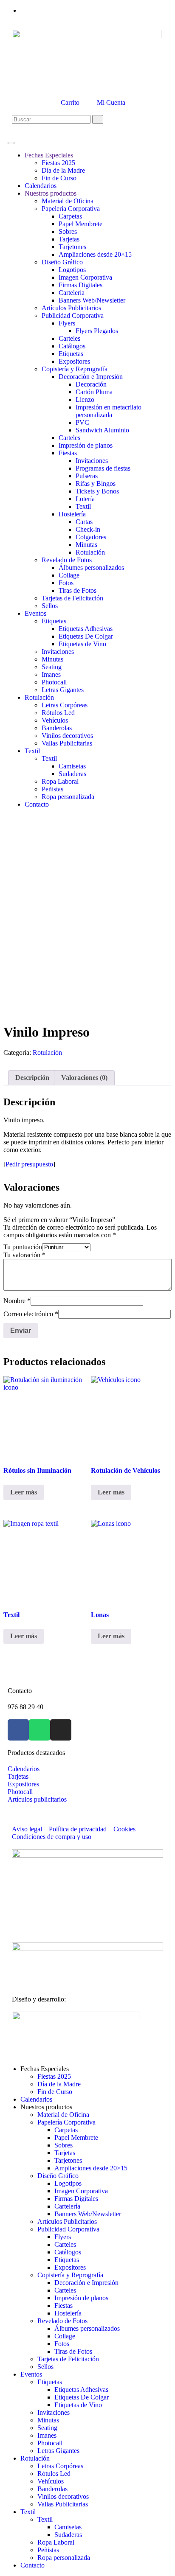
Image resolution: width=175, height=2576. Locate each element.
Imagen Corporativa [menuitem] (81, 2191)
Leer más (24, 1492)
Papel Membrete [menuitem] (76, 2137)
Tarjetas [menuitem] (65, 2153)
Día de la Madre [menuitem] (59, 2084)
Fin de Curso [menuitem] (55, 2092)
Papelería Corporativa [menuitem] (66, 2122)
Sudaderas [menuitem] (68, 2535)
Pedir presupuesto (29, 1164)
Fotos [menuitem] (62, 2344)
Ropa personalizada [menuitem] (64, 2558)
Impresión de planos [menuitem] (81, 2298)
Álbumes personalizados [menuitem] (87, 2328)
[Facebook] (18, 1730)
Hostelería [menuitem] (68, 2313)
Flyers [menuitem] (63, 2237)
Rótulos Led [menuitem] (54, 2474)
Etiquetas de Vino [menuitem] (78, 2405)
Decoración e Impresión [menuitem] (86, 2283)
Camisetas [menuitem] (68, 2527)
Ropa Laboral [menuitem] (56, 2542)
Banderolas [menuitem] (52, 2489)
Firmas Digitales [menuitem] (76, 2199)
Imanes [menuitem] (47, 2435)
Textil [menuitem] (28, 2512)
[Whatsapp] (40, 1730)
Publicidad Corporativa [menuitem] (68, 2229)
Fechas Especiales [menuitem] (45, 2069)
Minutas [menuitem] (48, 2420)
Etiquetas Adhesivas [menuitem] (81, 2390)
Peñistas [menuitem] (48, 2550)
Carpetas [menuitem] (66, 2130)
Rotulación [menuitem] (35, 2458)
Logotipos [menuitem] (68, 2183)
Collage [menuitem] (65, 2336)
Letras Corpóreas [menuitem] (60, 2466)
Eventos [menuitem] (31, 2374)
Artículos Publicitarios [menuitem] (67, 2221)
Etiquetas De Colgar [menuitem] (82, 2397)
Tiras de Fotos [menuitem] (73, 2351)
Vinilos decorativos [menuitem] (63, 2496)
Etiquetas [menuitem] (67, 2260)
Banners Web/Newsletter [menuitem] (88, 2214)
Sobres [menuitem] (64, 2145)
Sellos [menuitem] (45, 2367)
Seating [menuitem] (47, 2428)
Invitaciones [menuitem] (54, 2412)
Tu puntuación (23, 1247)
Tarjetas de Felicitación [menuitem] (68, 2359)
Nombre (17, 1301)
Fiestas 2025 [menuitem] (54, 2076)
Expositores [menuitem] (70, 2267)
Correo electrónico (31, 1314)
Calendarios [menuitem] (36, 2099)
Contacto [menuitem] (32, 2565)
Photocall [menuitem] (50, 2443)
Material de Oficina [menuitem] (63, 2115)
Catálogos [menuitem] (68, 2252)
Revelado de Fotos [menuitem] (62, 2321)
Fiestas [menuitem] (64, 2306)
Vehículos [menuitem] (51, 2481)
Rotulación (47, 1053)
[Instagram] (61, 1730)
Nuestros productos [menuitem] (46, 2107)
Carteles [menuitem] (65, 2244)
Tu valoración (24, 1255)
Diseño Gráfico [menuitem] (58, 2176)
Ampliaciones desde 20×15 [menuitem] (91, 2168)
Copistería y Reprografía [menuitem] (70, 2275)
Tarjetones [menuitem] (68, 2160)
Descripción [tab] (32, 1078)
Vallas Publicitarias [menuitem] (63, 2504)
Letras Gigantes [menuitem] (58, 2451)
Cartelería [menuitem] (67, 2206)
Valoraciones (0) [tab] (84, 1078)
